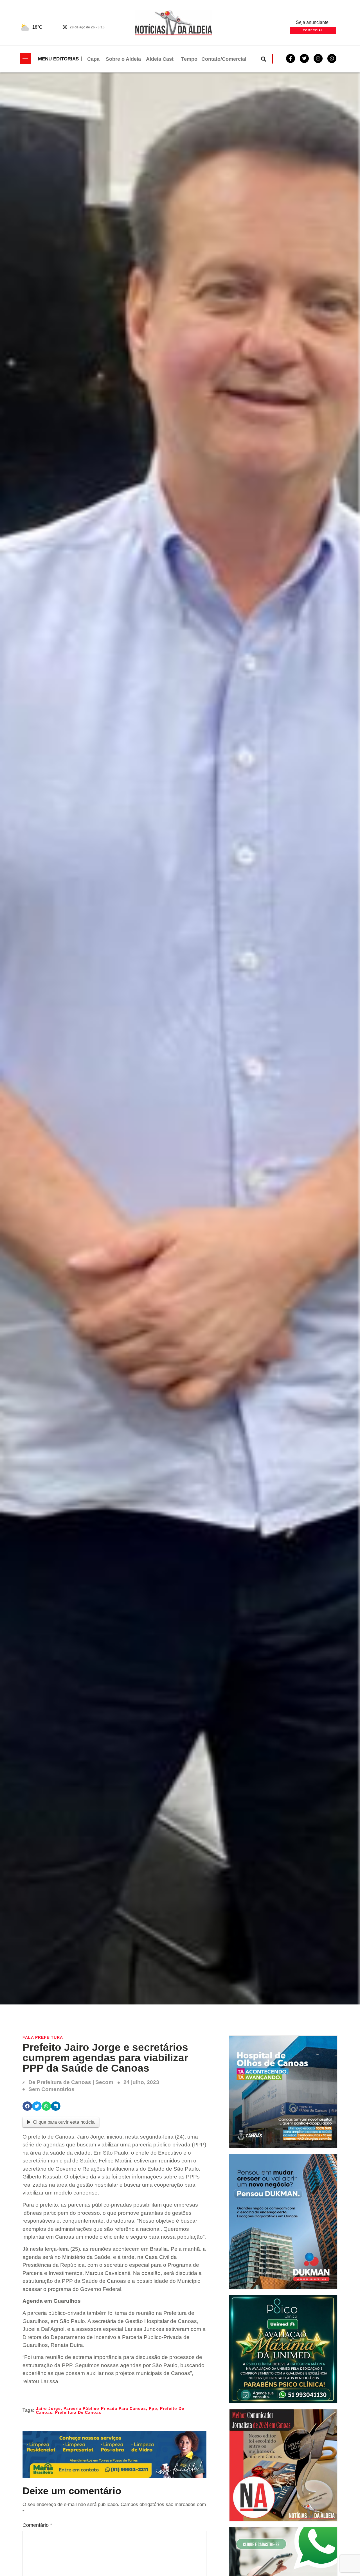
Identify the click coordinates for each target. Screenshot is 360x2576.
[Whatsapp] (332, 58)
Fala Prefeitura (43, 2037)
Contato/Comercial (224, 59)
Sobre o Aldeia (123, 59)
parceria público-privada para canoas (105, 2408)
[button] (264, 59)
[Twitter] (304, 58)
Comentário (37, 2525)
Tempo (189, 59)
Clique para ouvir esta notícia (64, 2122)
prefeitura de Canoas (78, 2412)
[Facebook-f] (291, 58)
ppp (153, 2408)
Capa (93, 59)
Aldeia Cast (160, 59)
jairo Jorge (48, 2408)
